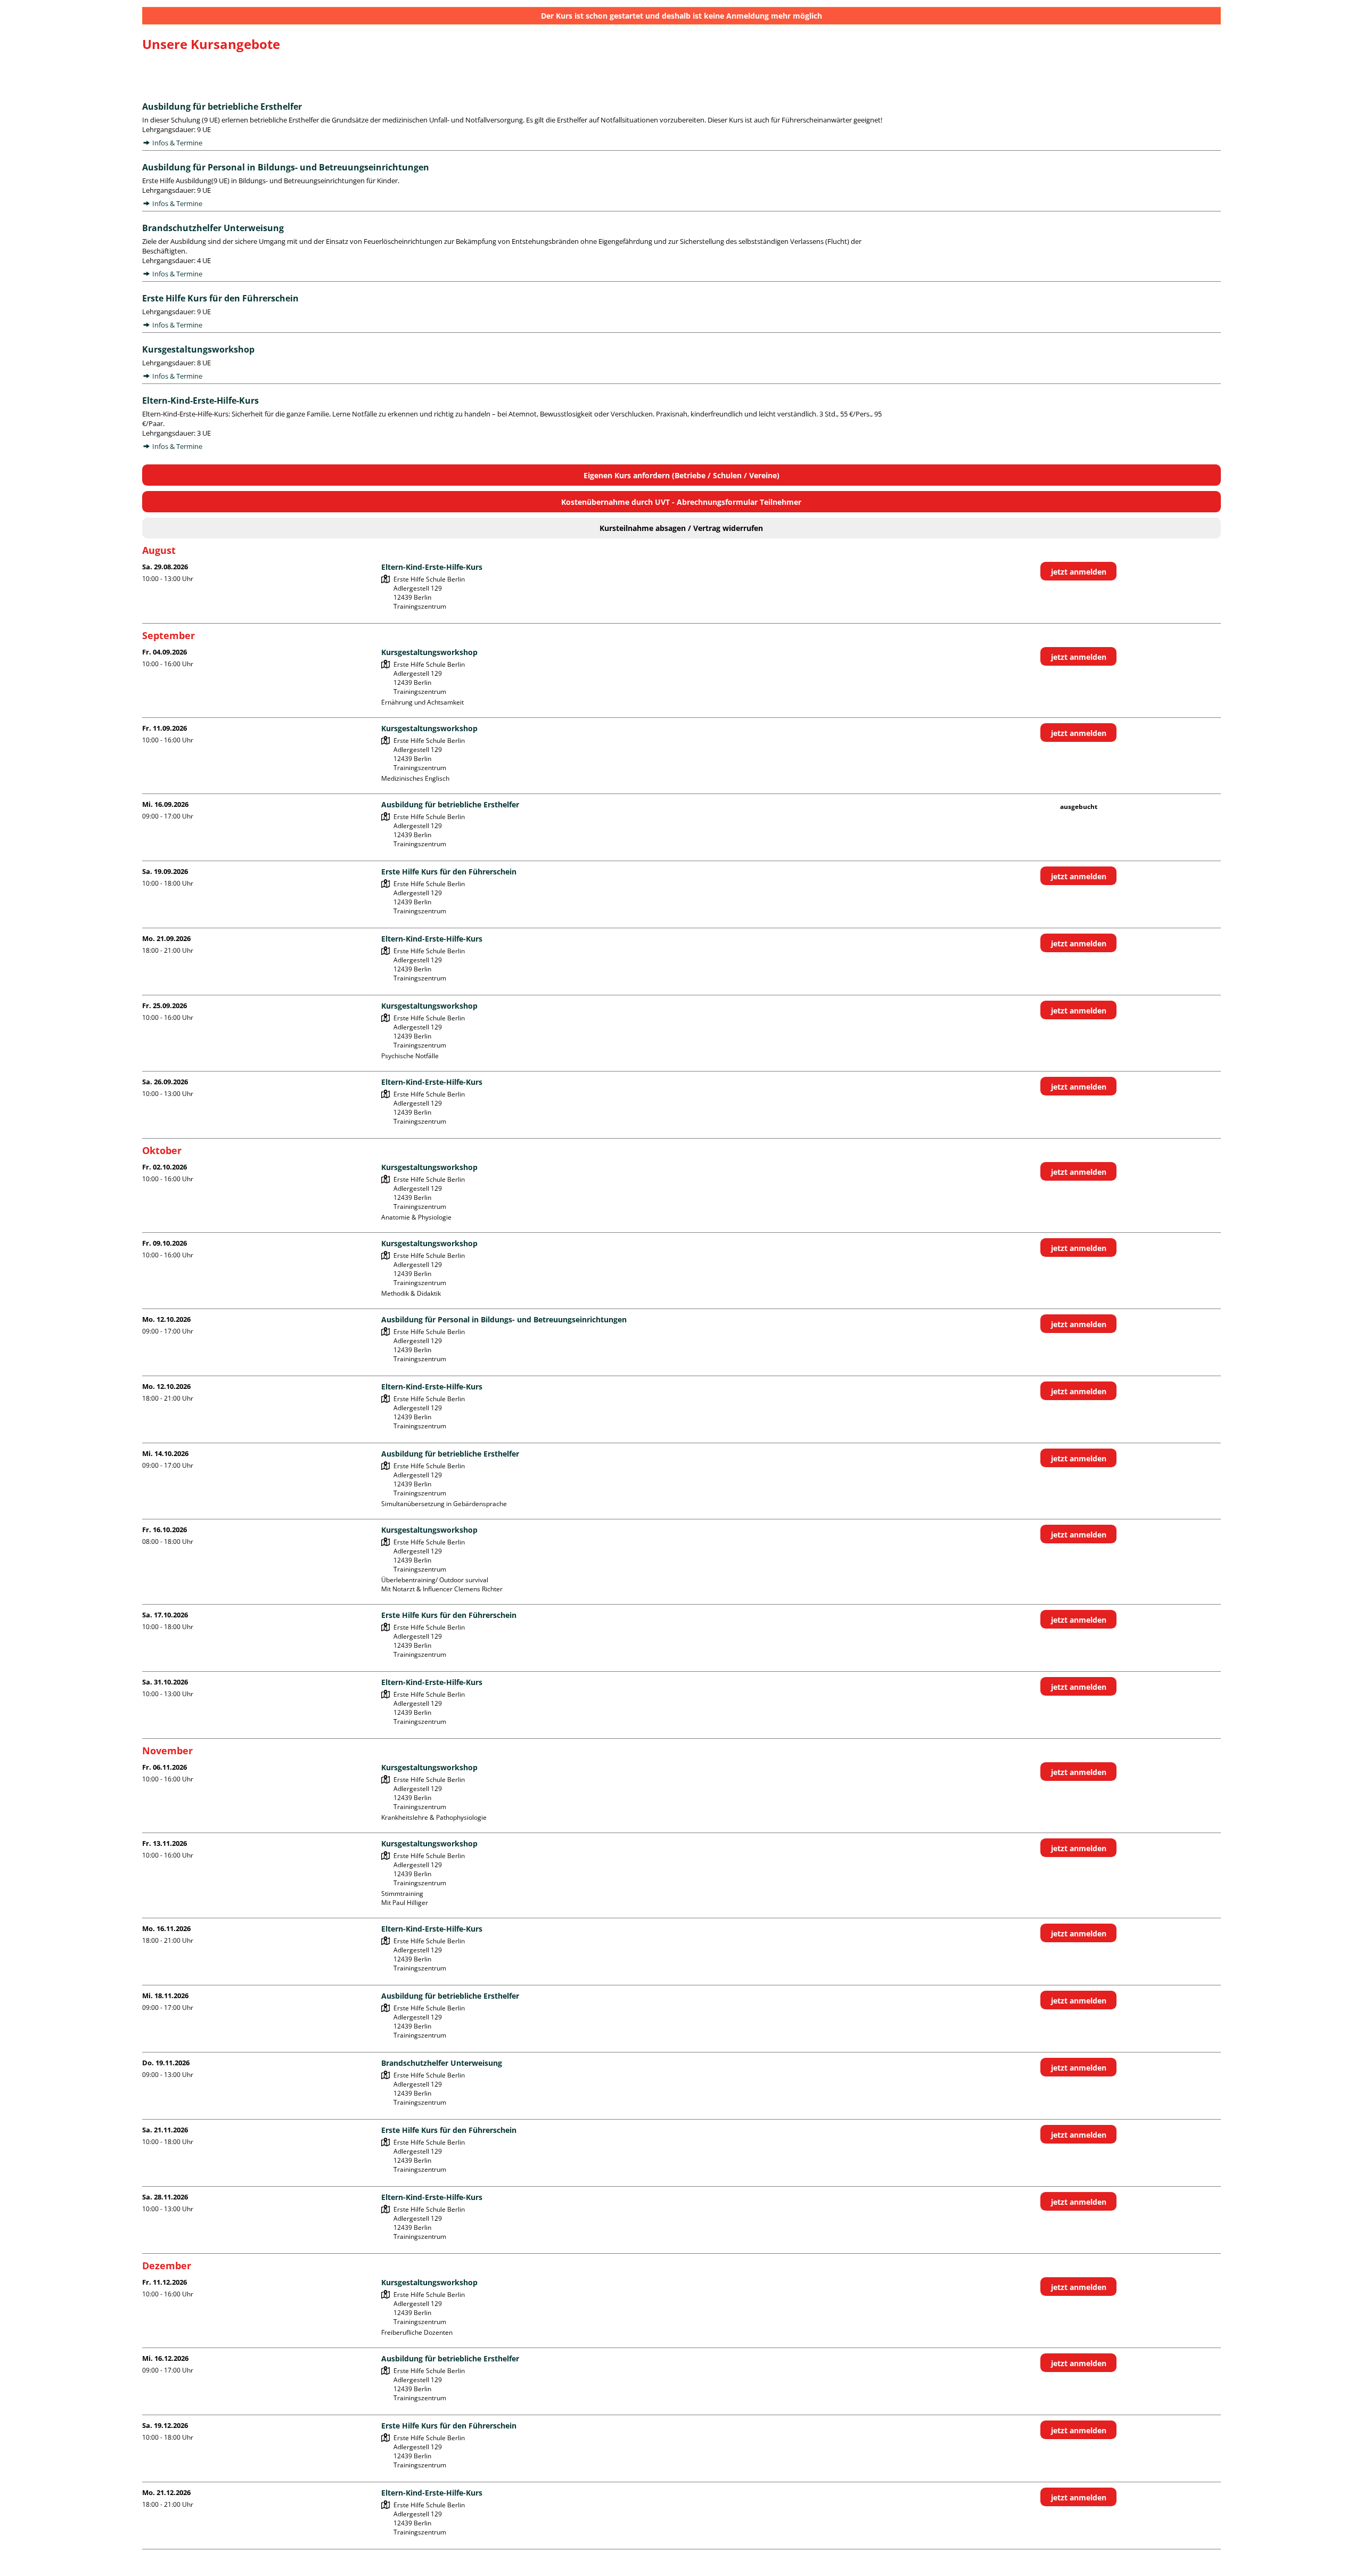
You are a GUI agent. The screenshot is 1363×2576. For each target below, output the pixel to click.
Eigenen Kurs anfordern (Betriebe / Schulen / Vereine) (681, 475)
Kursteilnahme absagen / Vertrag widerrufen (681, 528)
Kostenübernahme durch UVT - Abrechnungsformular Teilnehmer (681, 502)
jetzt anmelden (1079, 572)
